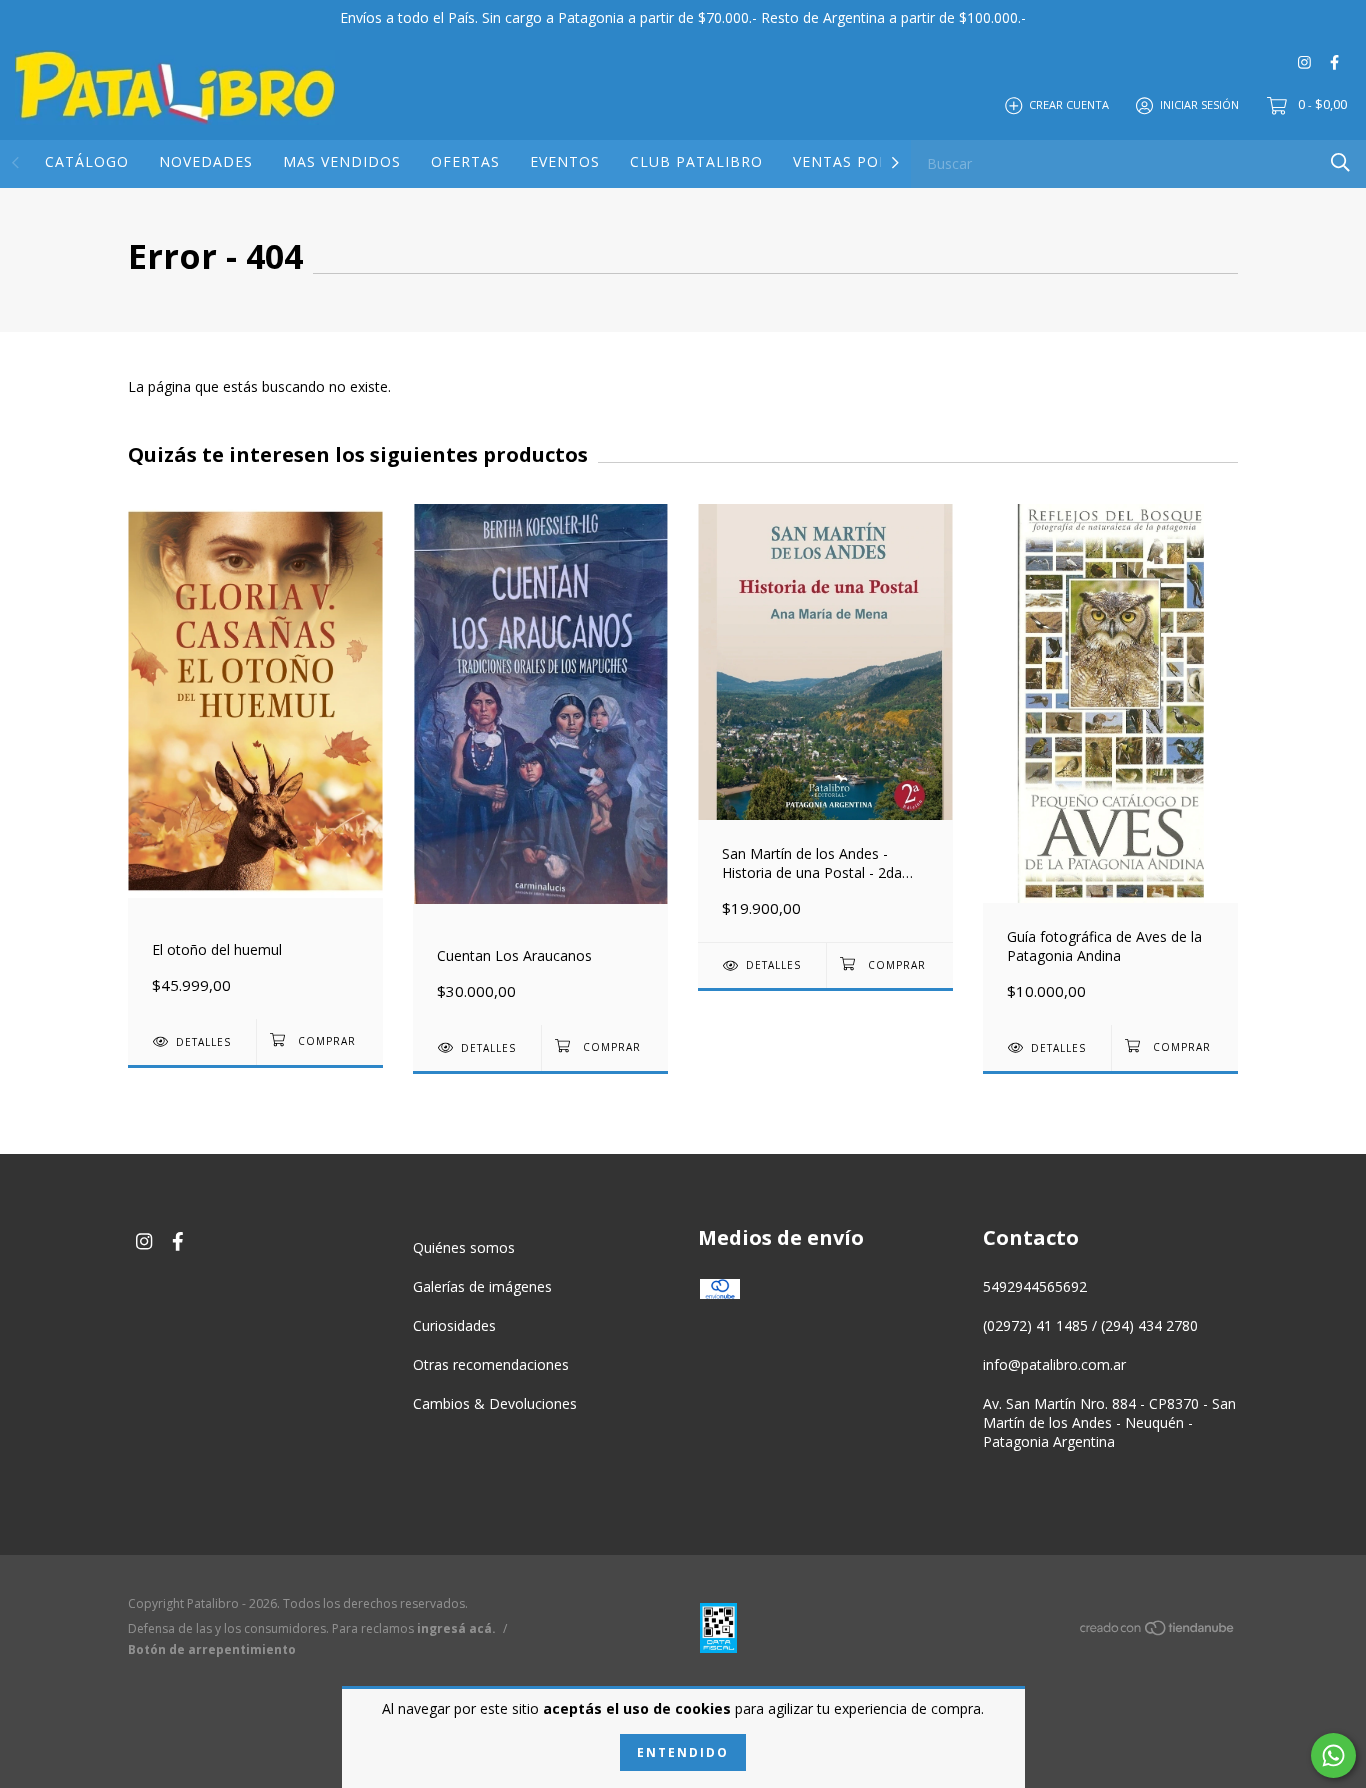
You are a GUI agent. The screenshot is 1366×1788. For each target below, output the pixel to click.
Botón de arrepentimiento (212, 1649)
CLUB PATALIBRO (696, 161)
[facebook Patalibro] (1334, 61)
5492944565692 (1035, 1286)
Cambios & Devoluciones (495, 1403)
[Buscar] (1340, 162)
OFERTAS (465, 161)
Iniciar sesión (1199, 104)
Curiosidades (454, 1325)
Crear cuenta (1069, 104)
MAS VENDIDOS (342, 161)
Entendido (683, 1752)
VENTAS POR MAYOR (871, 161)
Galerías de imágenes (482, 1286)
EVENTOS (565, 161)
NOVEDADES (206, 161)
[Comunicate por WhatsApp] (1333, 1755)
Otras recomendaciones (491, 1364)
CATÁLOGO (87, 161)
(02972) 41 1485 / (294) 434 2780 (1090, 1325)
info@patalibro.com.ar (1054, 1364)
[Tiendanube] (1158, 1631)
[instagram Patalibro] (1304, 61)
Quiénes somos (464, 1247)
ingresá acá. (456, 1628)
